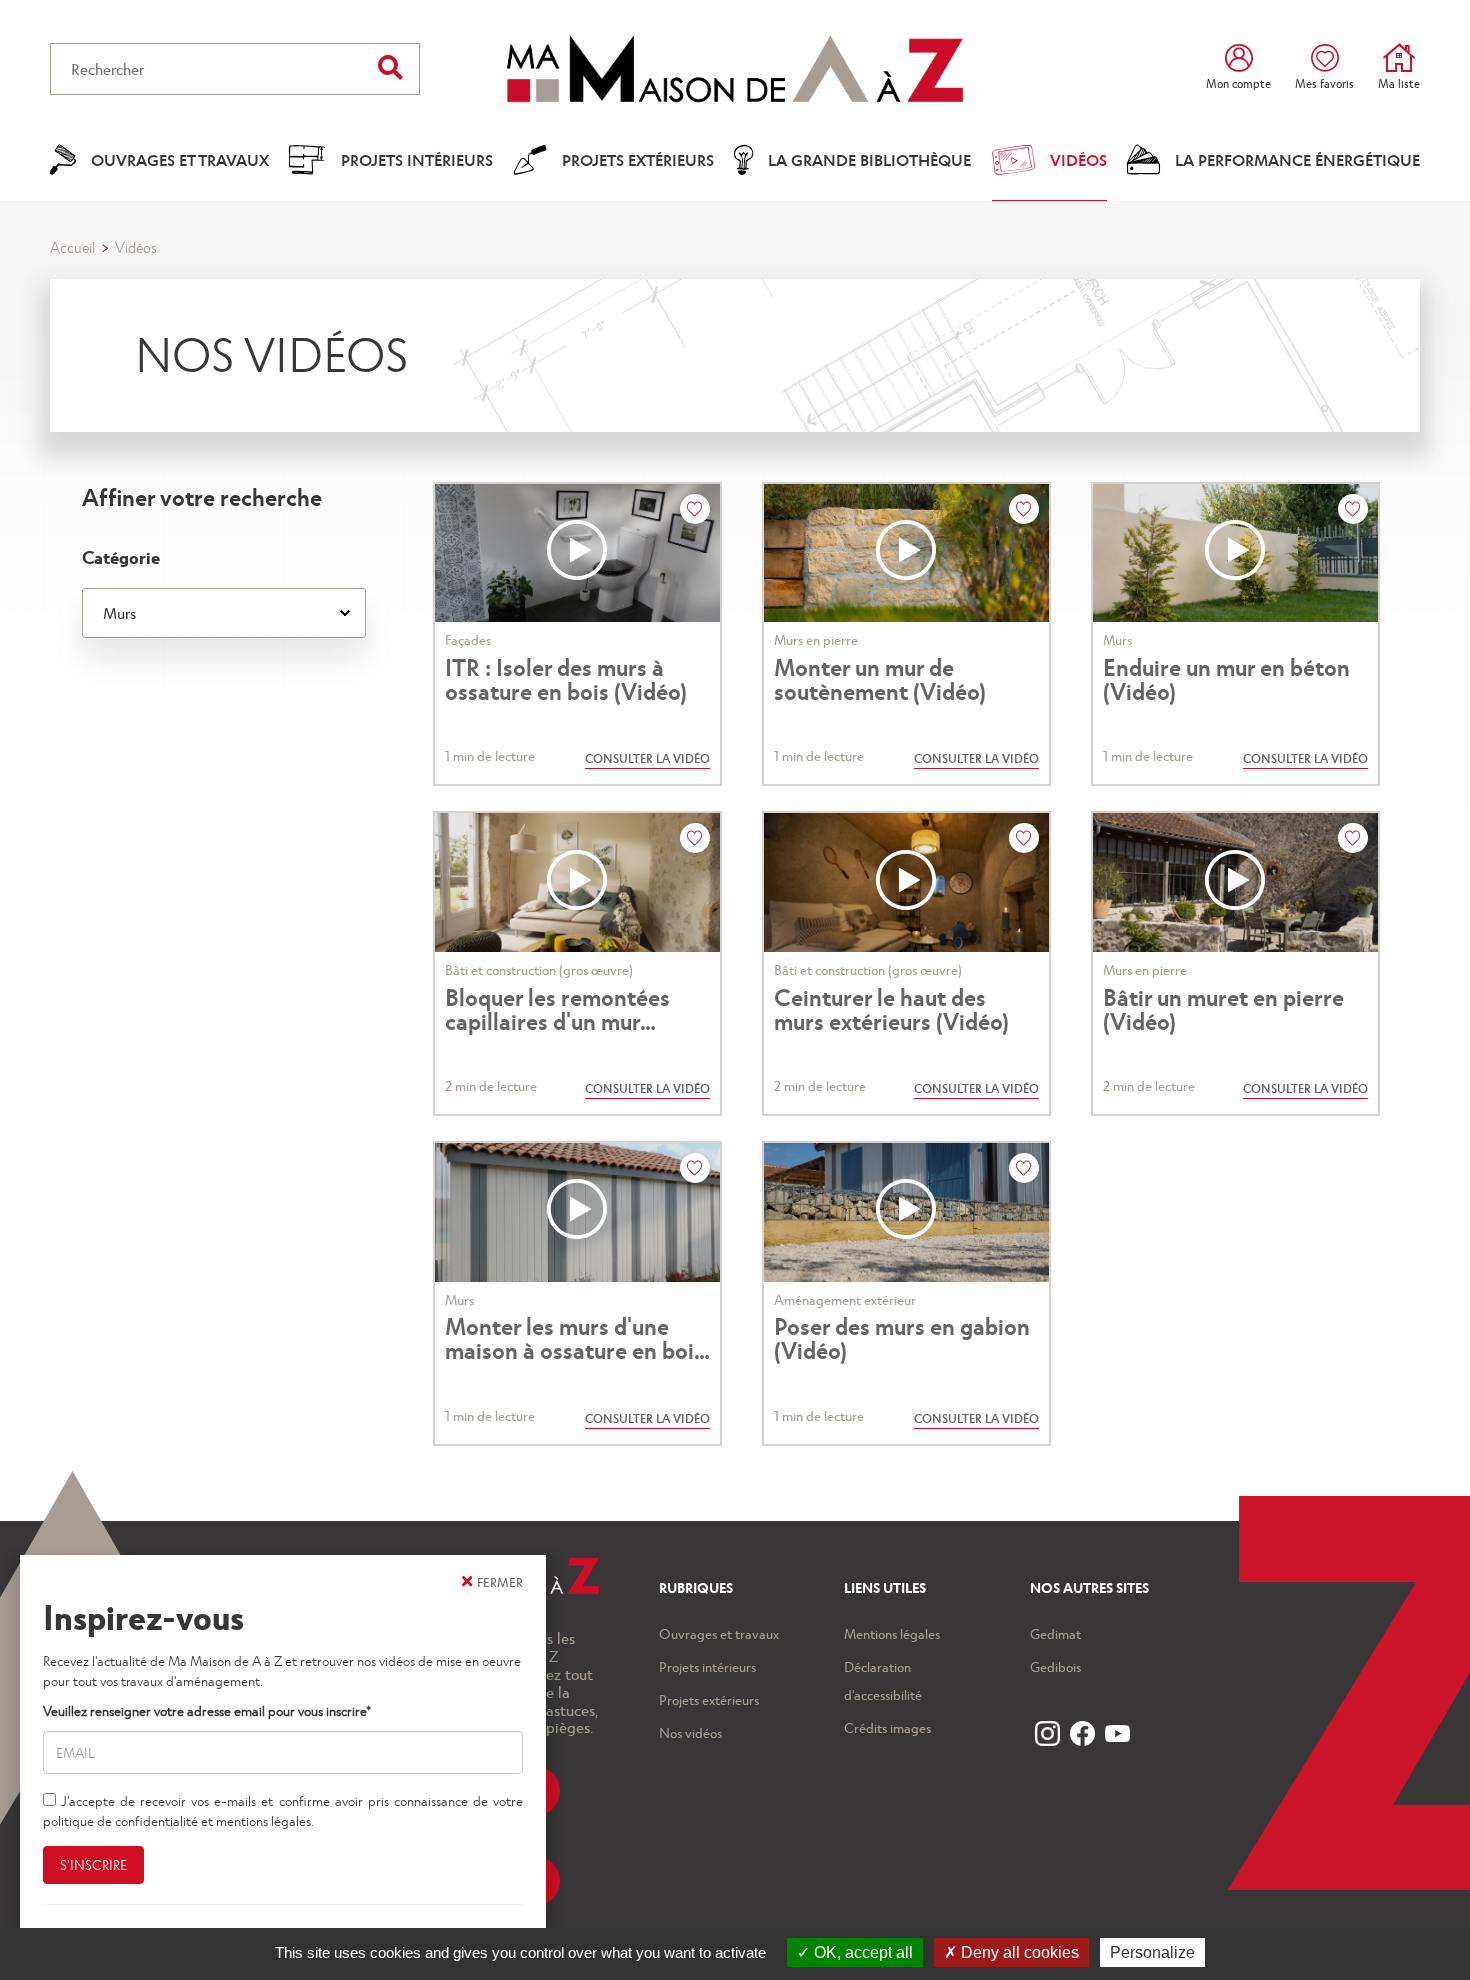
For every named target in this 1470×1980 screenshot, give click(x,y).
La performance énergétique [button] (1297, 159)
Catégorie (121, 556)
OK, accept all (861, 1952)
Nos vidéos (690, 1732)
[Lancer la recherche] (390, 66)
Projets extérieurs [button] (638, 159)
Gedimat (1055, 1633)
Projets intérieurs (707, 1666)
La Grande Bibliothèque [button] (869, 159)
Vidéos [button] (1078, 159)
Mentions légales (892, 1633)
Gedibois (1055, 1666)
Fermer (500, 1581)
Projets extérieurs (709, 1699)
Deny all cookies (1018, 1952)
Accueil (72, 247)
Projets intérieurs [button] (417, 159)
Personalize (1152, 1952)
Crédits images (887, 1727)
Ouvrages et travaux (719, 1633)
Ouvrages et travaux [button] (180, 159)
